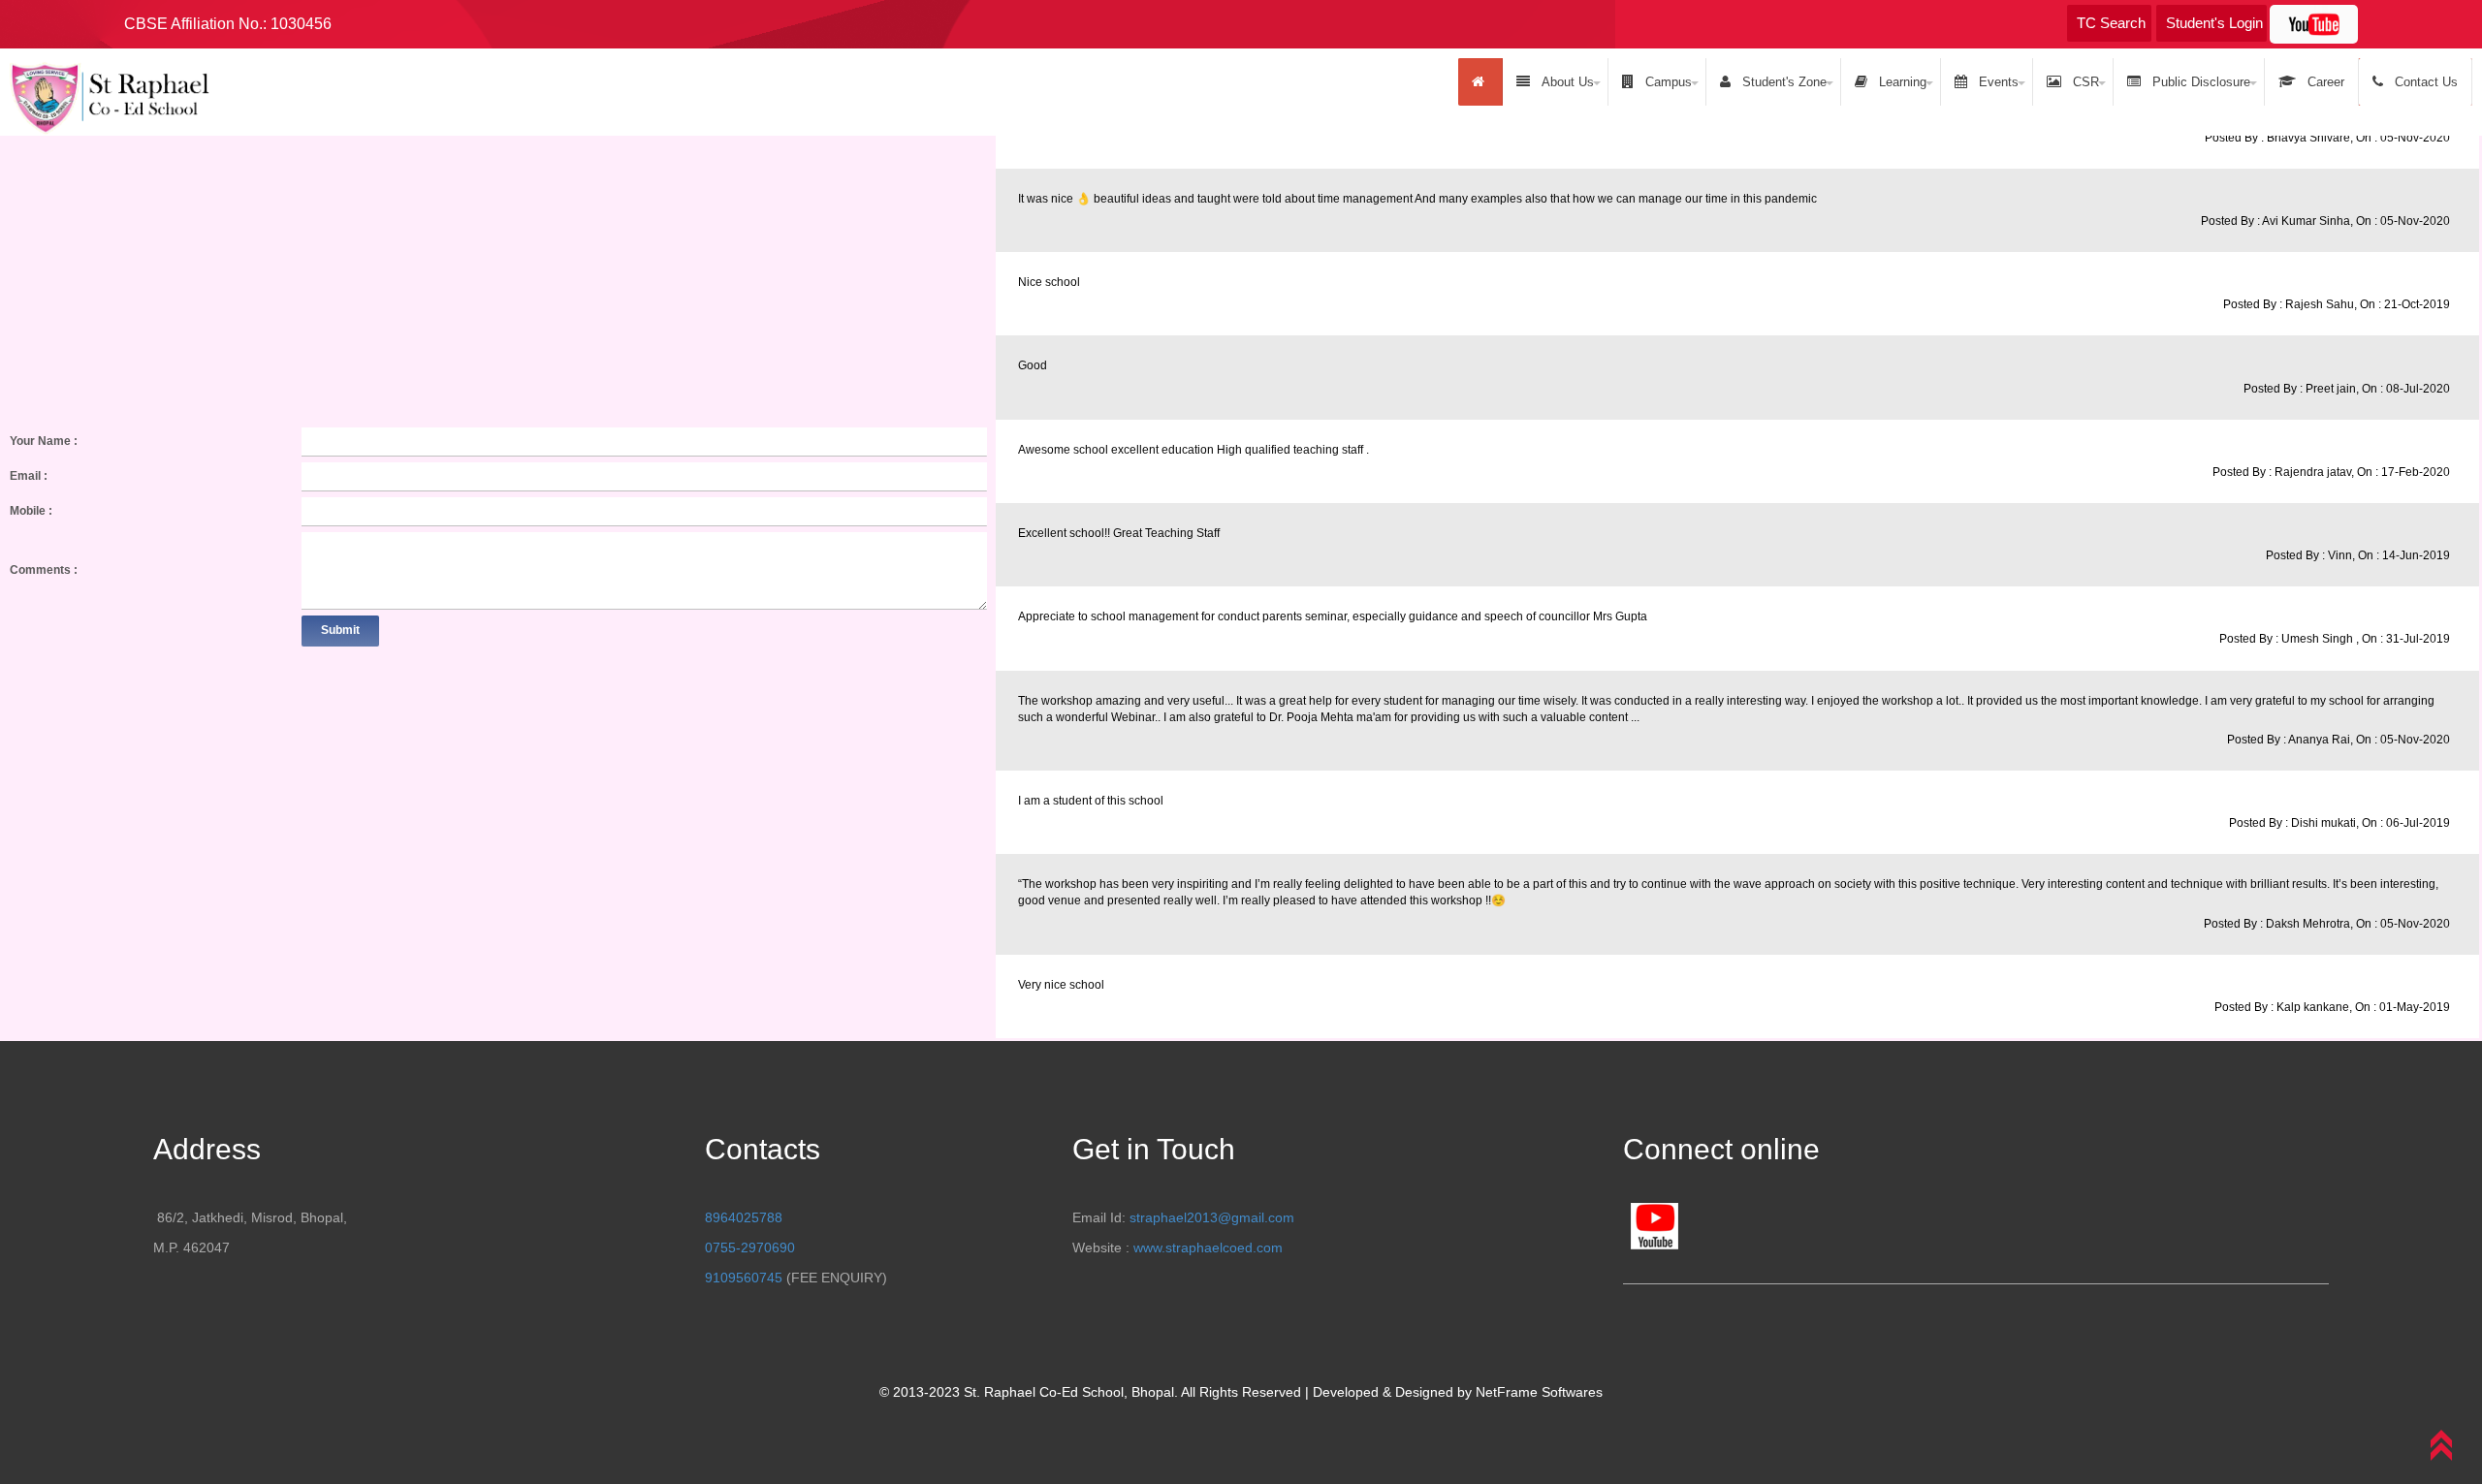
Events (1995, 82)
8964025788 (744, 1217)
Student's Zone (1781, 82)
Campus (1665, 82)
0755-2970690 (750, 1247)
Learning (1899, 82)
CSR (2082, 82)
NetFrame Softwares (1539, 1392)
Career (2322, 82)
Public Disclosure (2197, 82)
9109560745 (744, 1278)
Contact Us (2422, 82)
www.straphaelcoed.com (1208, 1247)
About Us (1564, 82)
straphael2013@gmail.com (1212, 1217)
